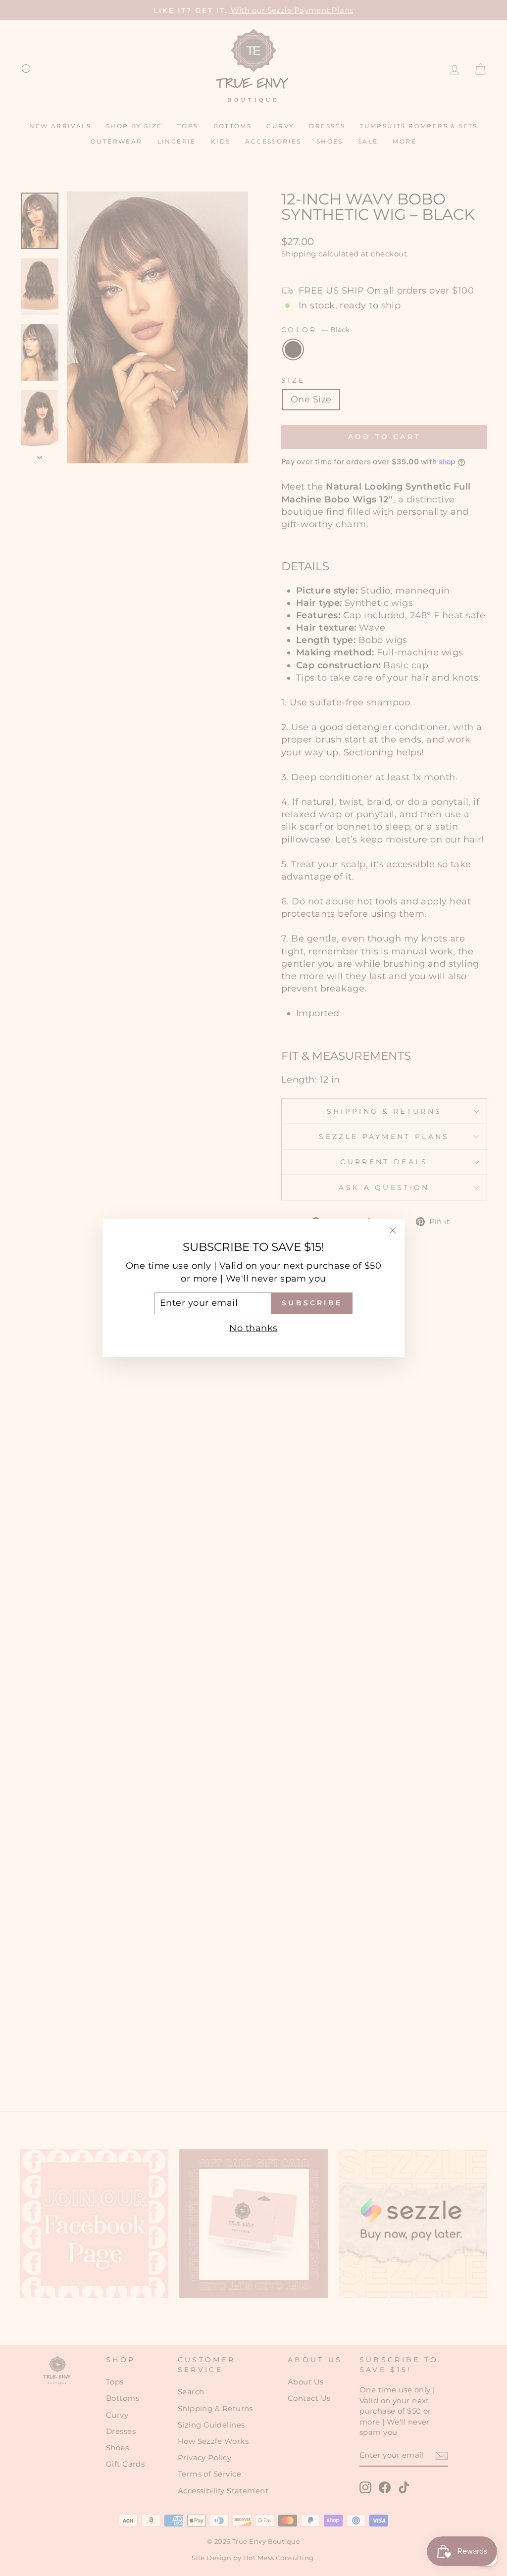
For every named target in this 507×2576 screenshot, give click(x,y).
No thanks (253, 1328)
